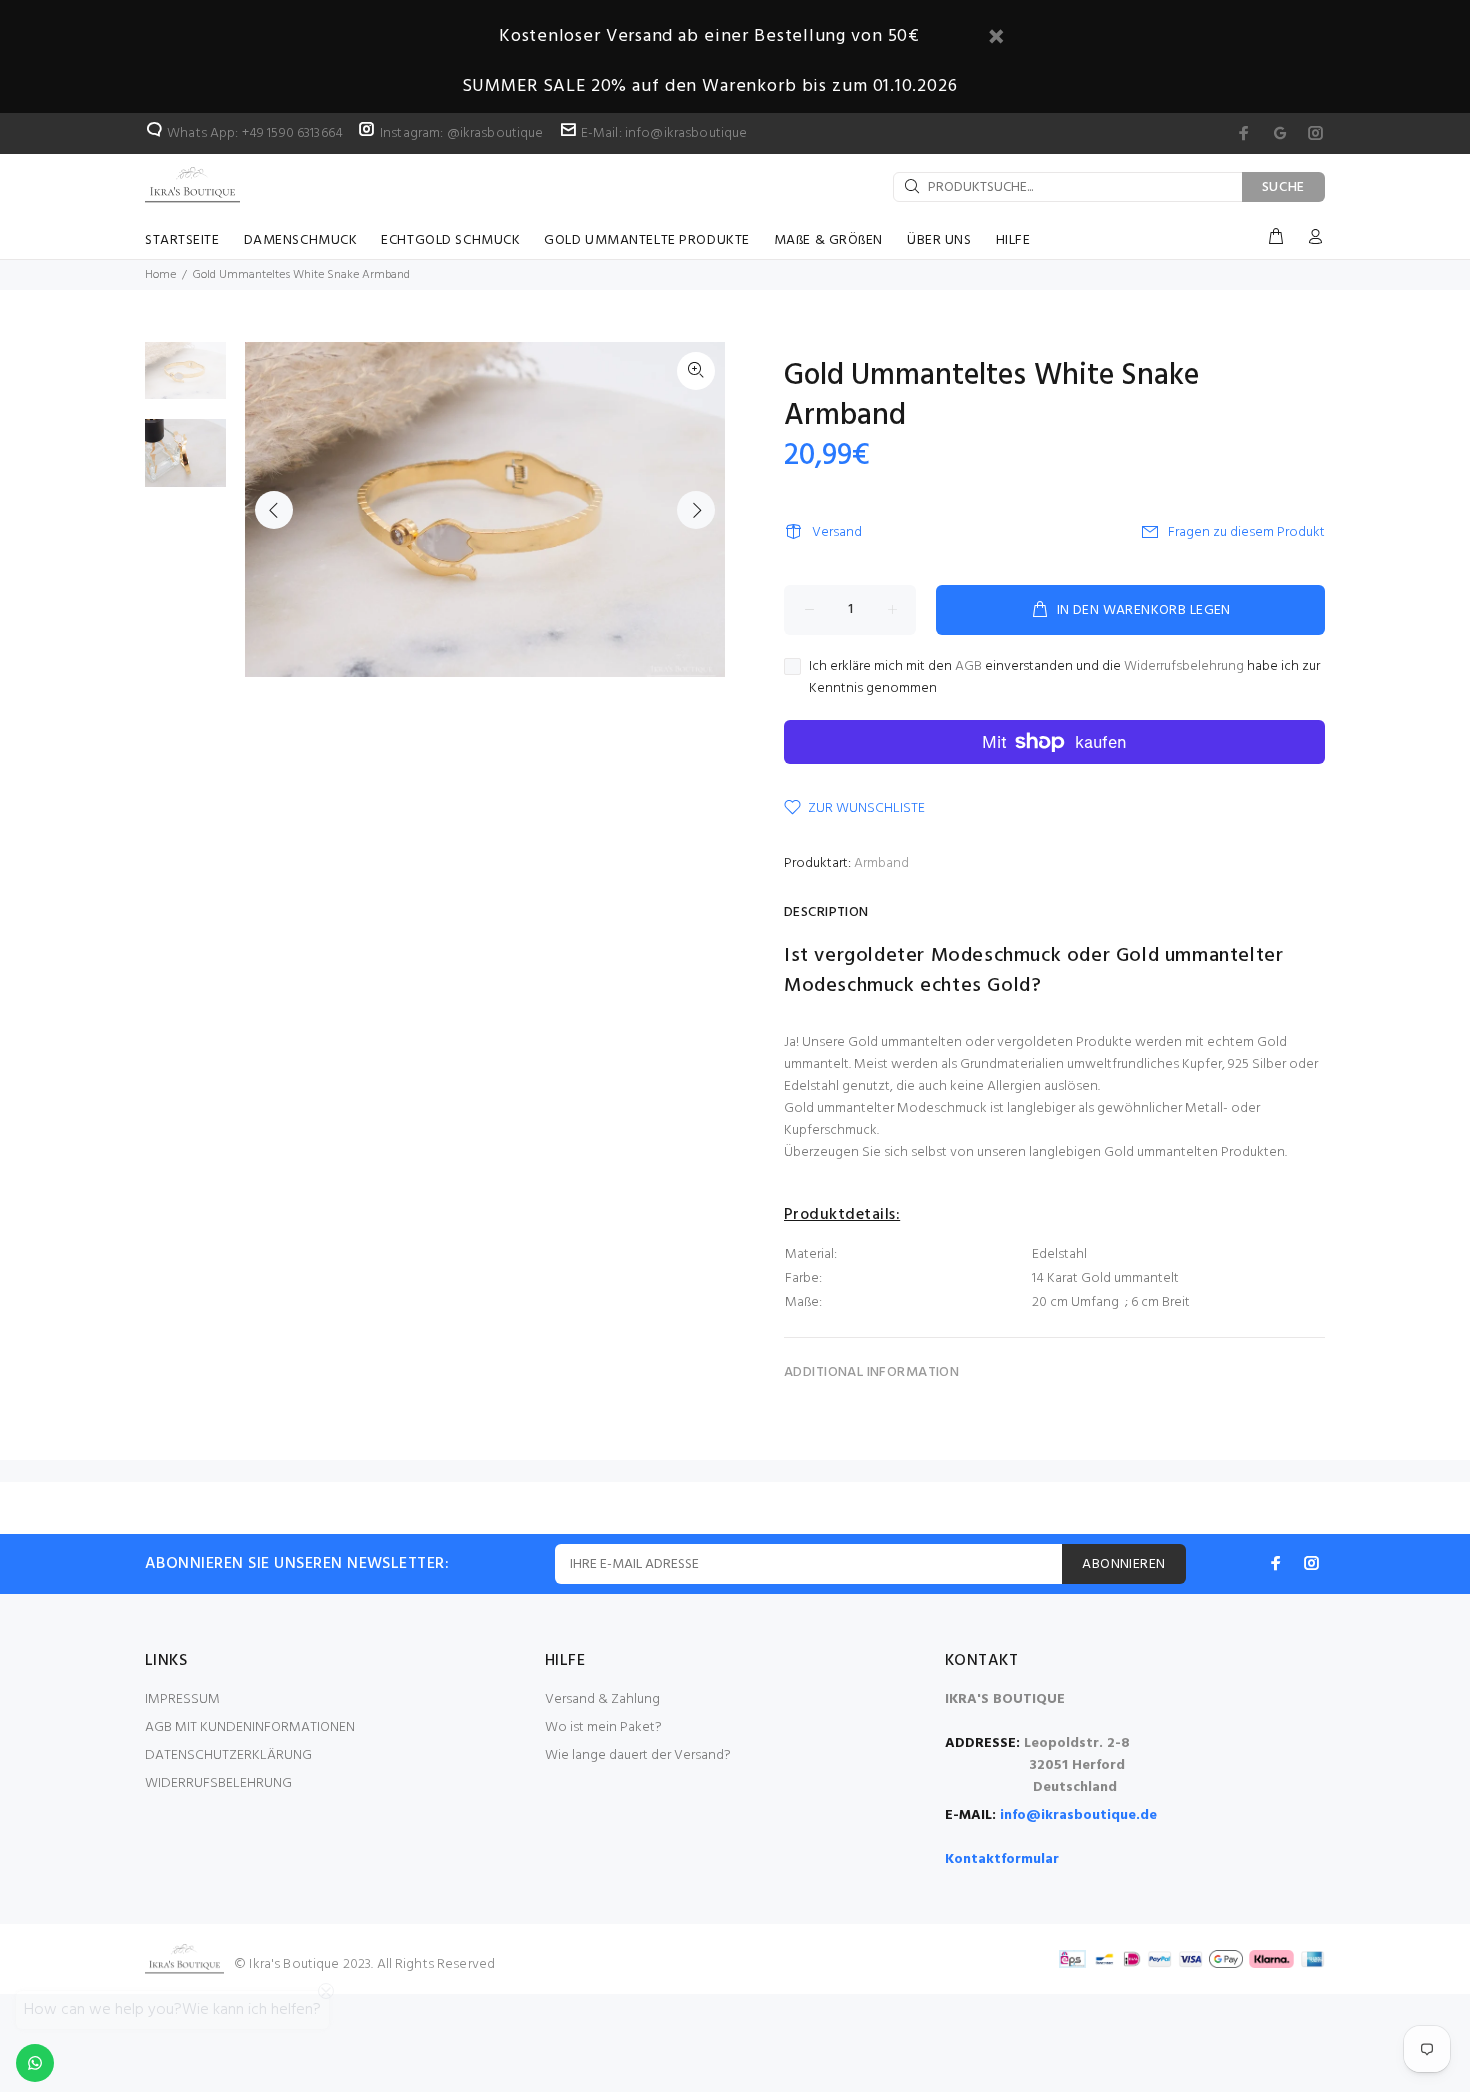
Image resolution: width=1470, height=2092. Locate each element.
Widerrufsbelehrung (1184, 666)
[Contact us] (35, 2063)
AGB (968, 666)
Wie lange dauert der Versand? (638, 1755)
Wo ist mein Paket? (603, 1727)
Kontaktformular (1002, 1859)
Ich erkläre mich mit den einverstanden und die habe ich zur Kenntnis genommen (1064, 678)
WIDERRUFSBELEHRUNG (218, 1783)
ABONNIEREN (1123, 1564)
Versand (837, 532)
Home (160, 275)
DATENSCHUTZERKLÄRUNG (228, 1755)
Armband (881, 863)
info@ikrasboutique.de (1078, 1815)
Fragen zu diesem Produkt (1246, 532)
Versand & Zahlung (602, 1699)
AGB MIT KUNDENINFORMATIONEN (250, 1727)
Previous (274, 510)
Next (696, 510)
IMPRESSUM (182, 1699)
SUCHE (1284, 187)
